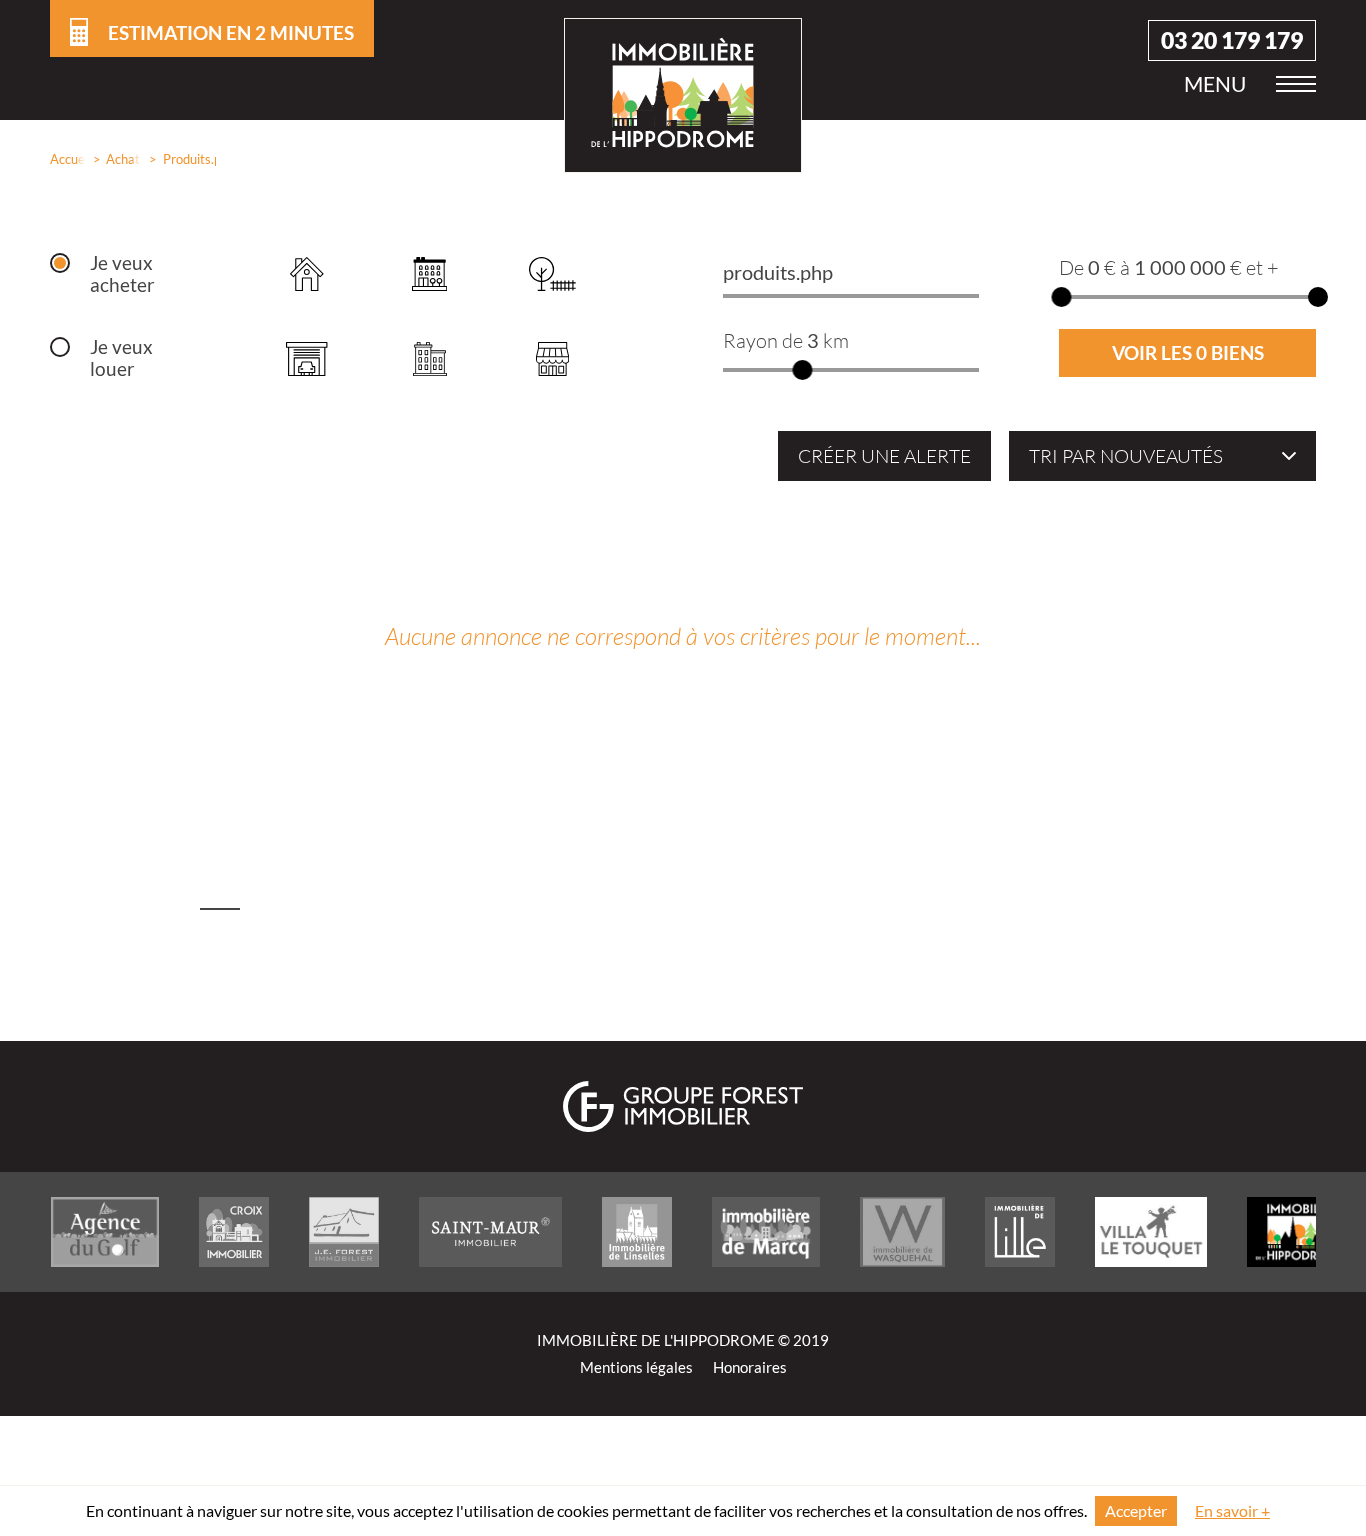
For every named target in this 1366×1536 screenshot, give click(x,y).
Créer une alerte (884, 456)
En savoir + (1232, 1510)
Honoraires (750, 1367)
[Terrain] (552, 273)
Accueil (63, 159)
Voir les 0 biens (1188, 353)
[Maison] (306, 273)
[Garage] (306, 358)
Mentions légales (636, 1367)
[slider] (802, 370)
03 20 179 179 (1232, 40)
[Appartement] (429, 273)
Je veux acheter (122, 274)
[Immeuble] (429, 358)
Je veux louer (121, 358)
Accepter (1136, 1510)
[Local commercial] (552, 358)
